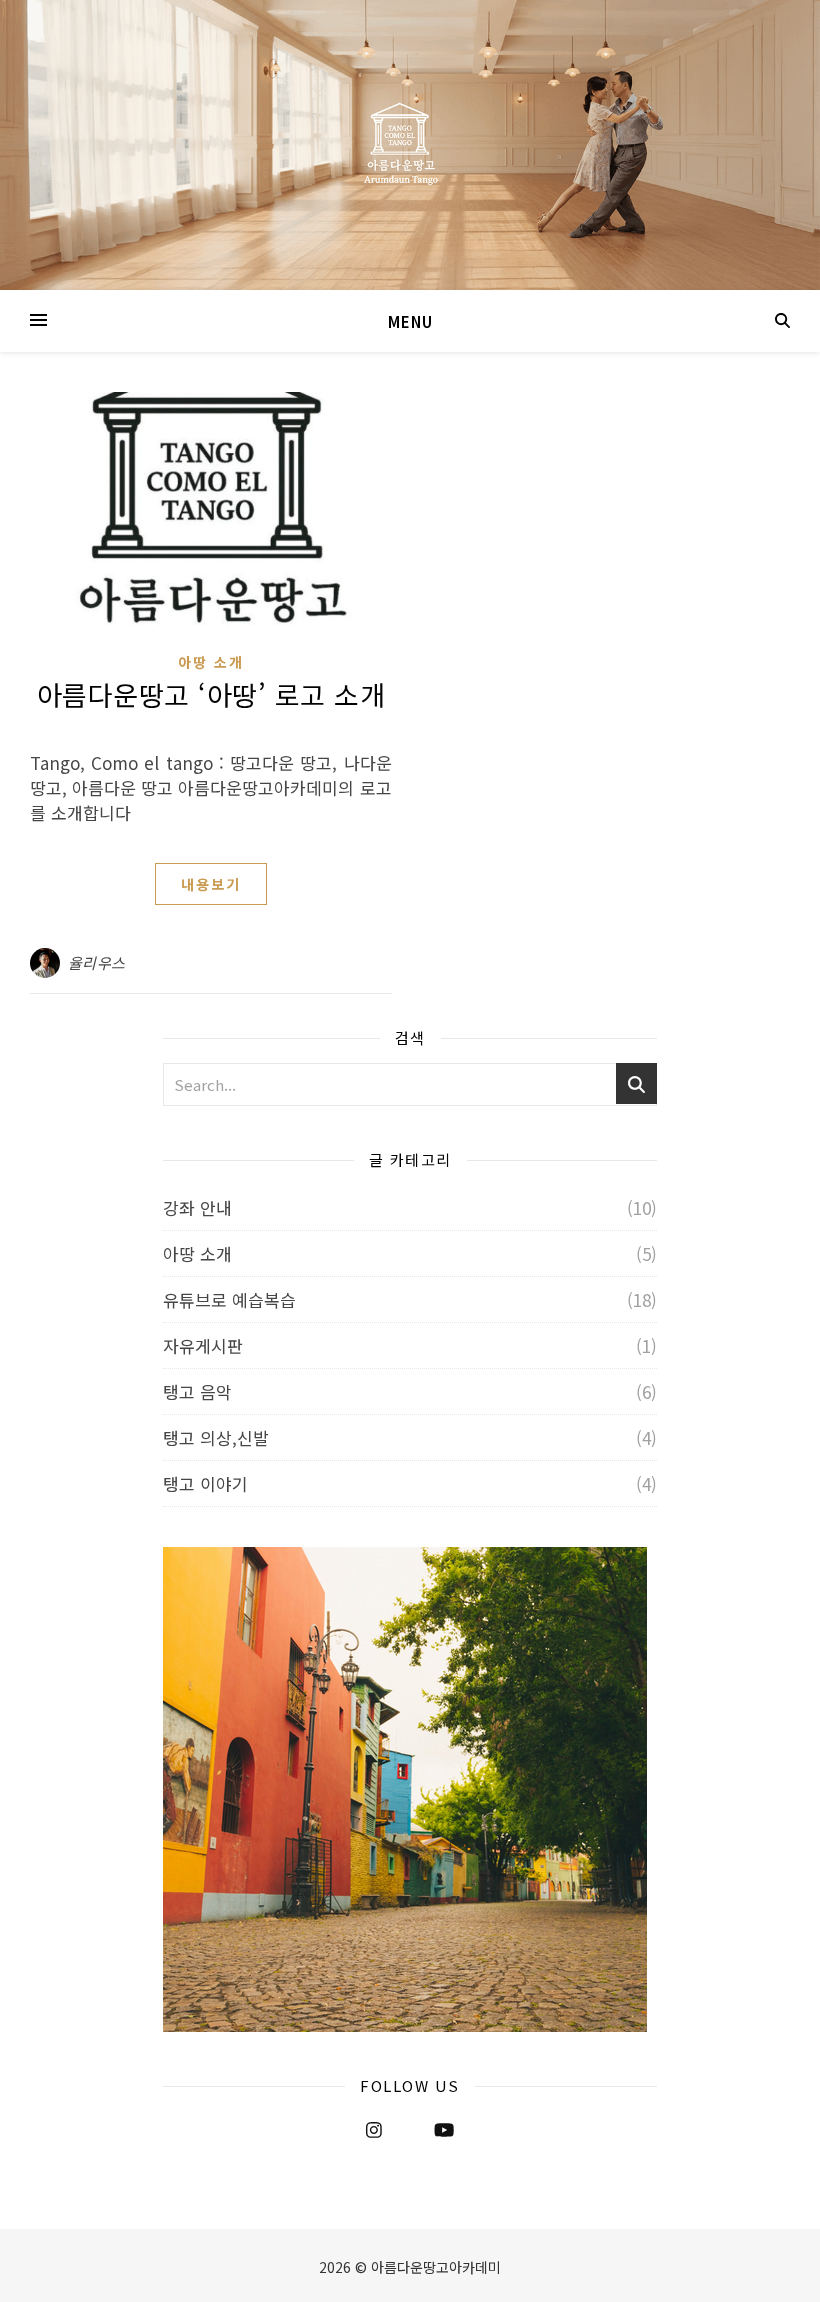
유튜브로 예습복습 (229, 1299)
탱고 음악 (197, 1391)
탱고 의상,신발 (216, 1437)
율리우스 (97, 962)
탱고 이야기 (205, 1483)
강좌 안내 (197, 1207)
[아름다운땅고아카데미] (410, 145)
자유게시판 (203, 1345)
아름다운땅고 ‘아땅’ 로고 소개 (211, 694)
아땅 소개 (211, 662)
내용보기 (211, 884)
